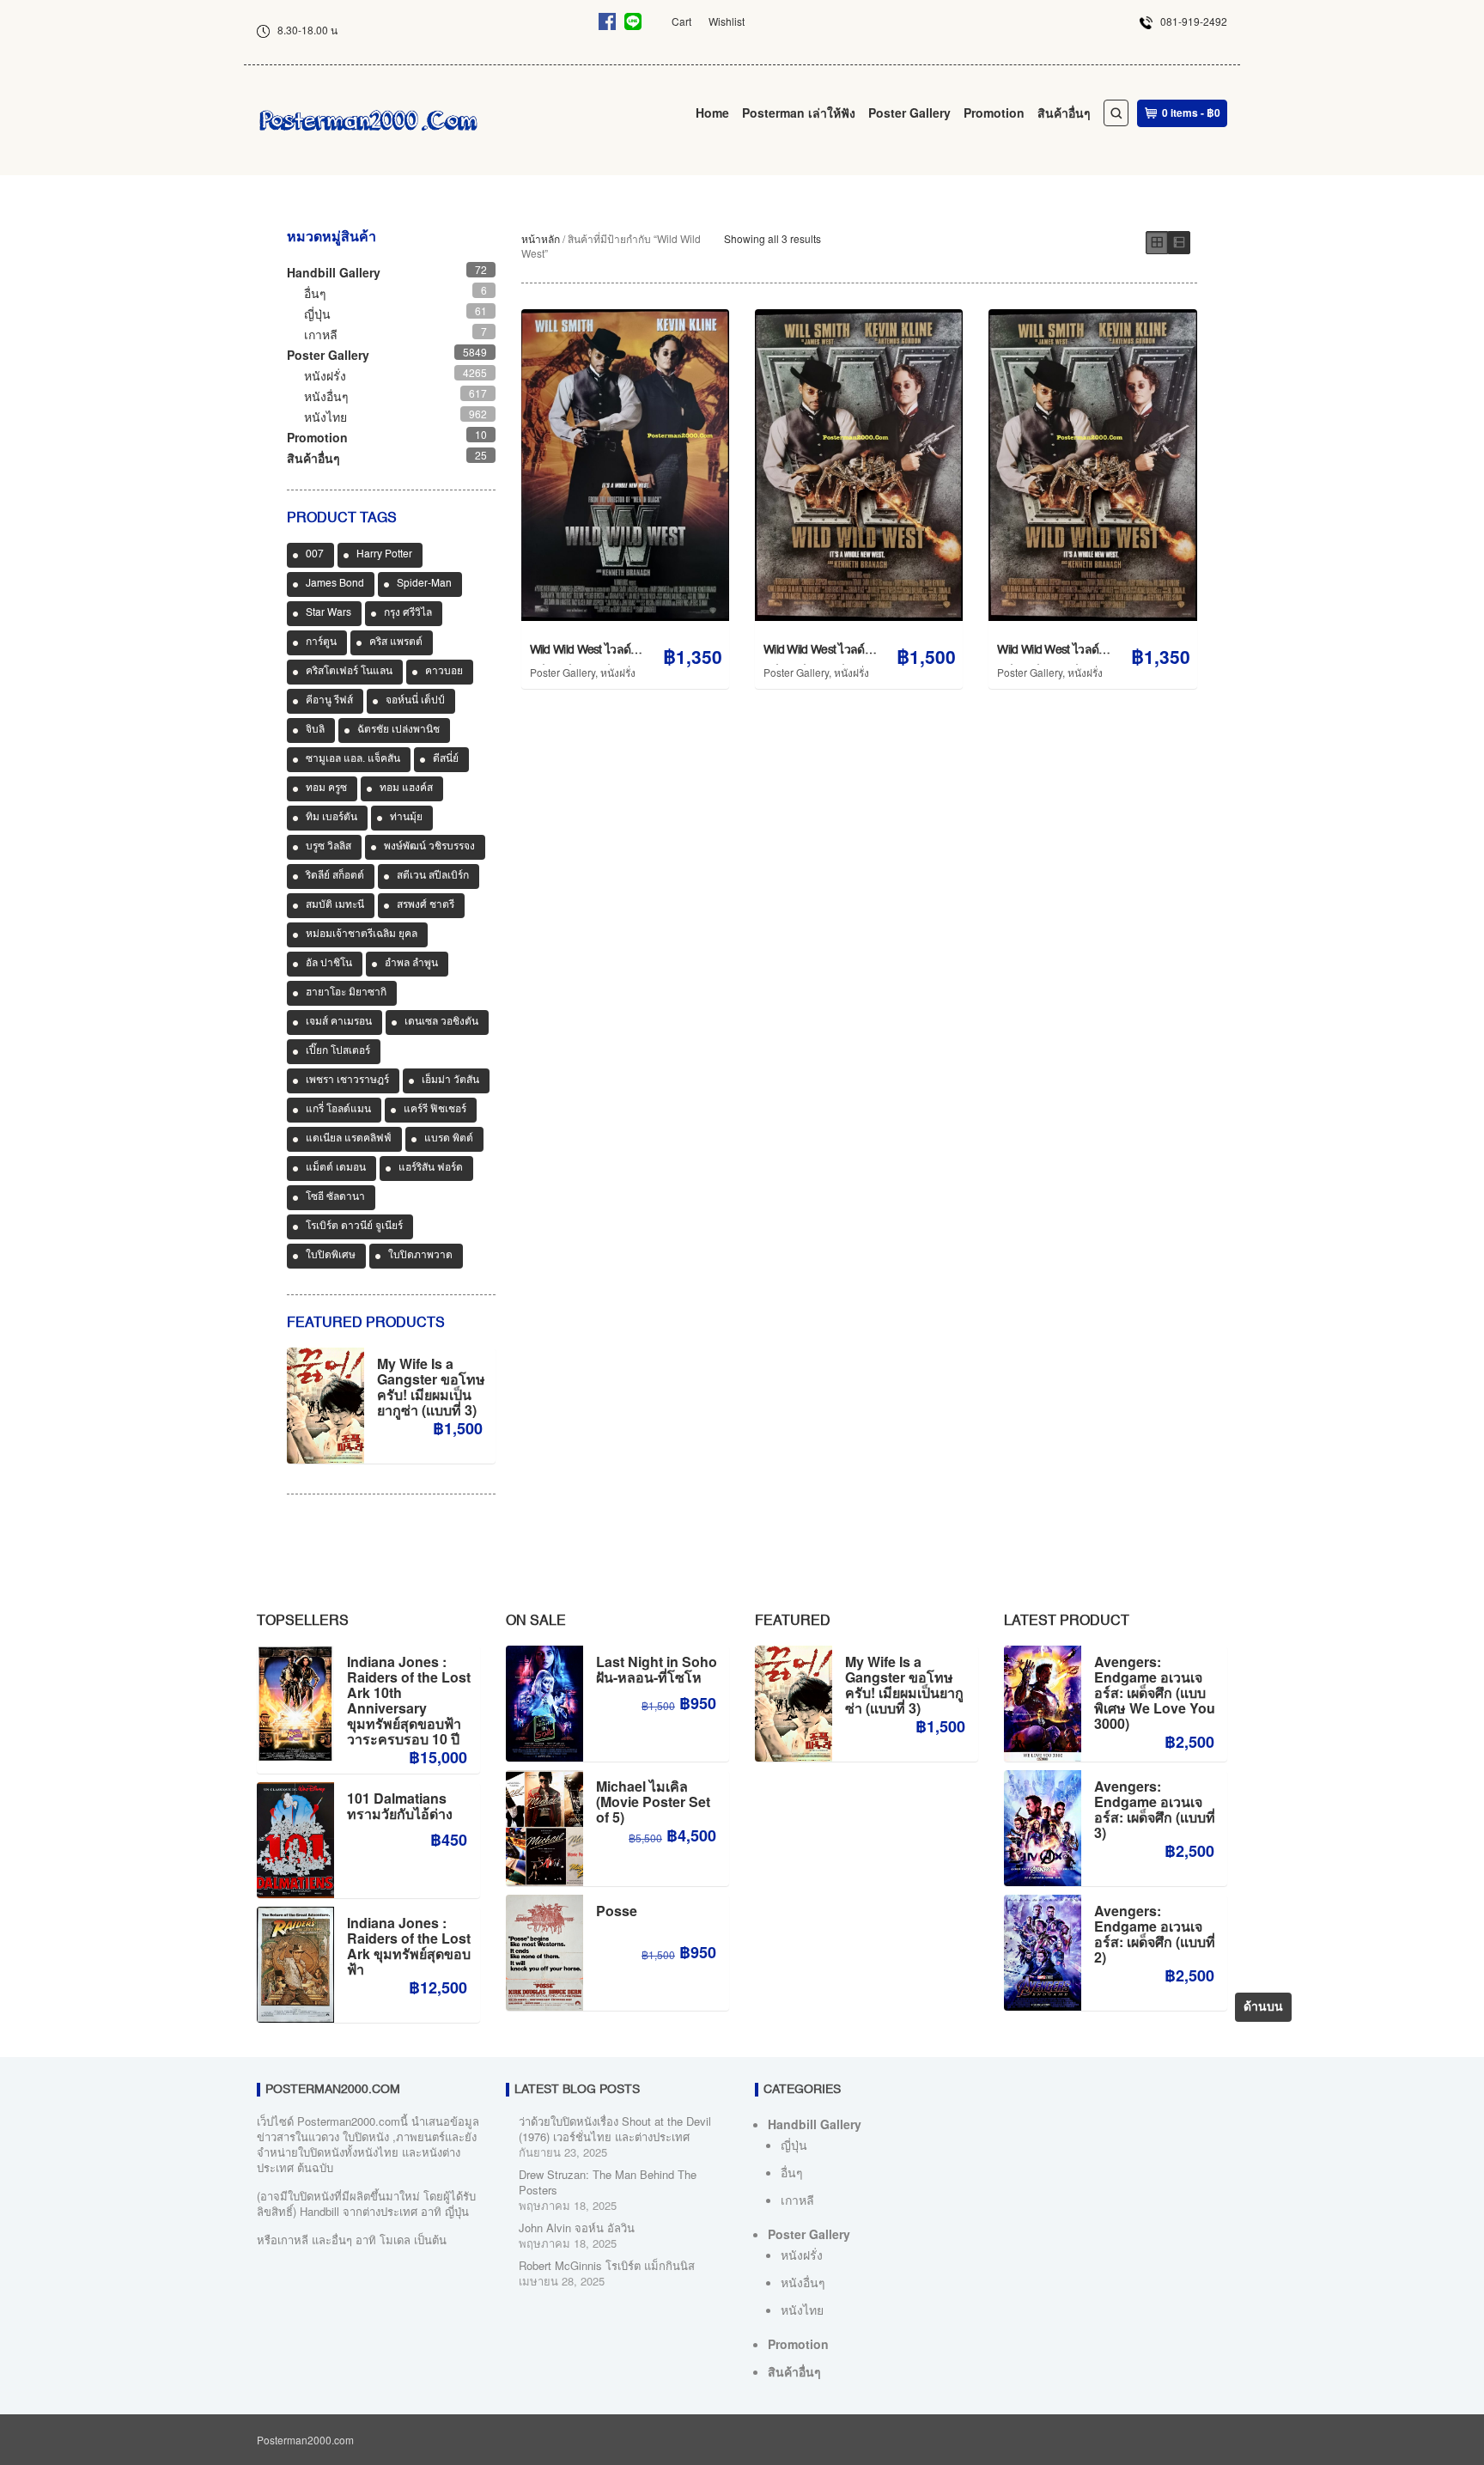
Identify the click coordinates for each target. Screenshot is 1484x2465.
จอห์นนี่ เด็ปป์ (415, 701)
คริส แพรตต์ (396, 642)
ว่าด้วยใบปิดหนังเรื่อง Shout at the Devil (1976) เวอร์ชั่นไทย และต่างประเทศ (615, 2129)
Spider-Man (424, 584)
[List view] (1179, 243)
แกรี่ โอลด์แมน (338, 1110)
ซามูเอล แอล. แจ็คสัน (353, 759)
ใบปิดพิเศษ (331, 1256)
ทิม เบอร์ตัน (331, 818)
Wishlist (727, 21)
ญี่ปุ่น (317, 313)
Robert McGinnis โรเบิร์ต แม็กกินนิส (607, 2265)
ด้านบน (1263, 2007)
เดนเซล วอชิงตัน (441, 1022)
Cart (681, 21)
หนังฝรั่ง (618, 672)
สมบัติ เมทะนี (335, 905)
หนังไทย (325, 417)
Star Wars (328, 613)
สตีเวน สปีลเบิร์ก (433, 876)
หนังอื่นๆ (326, 396)
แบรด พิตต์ (449, 1139)
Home (712, 113)
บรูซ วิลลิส (328, 847)
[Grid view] (1157, 243)
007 (315, 555)
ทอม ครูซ (326, 788)
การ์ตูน (321, 642)
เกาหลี (321, 334)
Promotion (994, 113)
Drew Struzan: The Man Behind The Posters (608, 2182)
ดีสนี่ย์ (446, 759)
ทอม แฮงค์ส (406, 788)
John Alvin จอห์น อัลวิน (577, 2228)
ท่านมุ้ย (406, 818)
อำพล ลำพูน (411, 964)
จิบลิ (315, 730)
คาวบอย (444, 672)
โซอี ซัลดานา (335, 1197)
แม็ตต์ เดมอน (336, 1168)
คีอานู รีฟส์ (329, 701)
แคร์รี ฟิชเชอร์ (435, 1110)
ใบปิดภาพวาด (420, 1256)
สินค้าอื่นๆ (1064, 113)
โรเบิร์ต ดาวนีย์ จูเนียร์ (354, 1226)
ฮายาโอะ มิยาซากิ (346, 993)
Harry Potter (384, 555)
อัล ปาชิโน (329, 964)
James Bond (335, 584)
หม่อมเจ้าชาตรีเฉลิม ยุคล (362, 934)
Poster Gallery (909, 113)
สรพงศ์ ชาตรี (426, 905)
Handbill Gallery (334, 272)
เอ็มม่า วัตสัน (450, 1080)
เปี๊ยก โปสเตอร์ (338, 1051)
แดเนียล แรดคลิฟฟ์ (349, 1139)
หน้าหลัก (541, 238)
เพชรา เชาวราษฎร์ (347, 1080)
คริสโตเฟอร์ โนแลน (349, 672)
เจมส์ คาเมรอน (339, 1022)
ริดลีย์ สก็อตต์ (335, 876)
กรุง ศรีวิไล (408, 613)
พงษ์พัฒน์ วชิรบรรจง (429, 847)
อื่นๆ (315, 293)
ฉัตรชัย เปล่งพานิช (398, 730)
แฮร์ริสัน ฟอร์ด (431, 1168)
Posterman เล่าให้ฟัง (799, 113)
